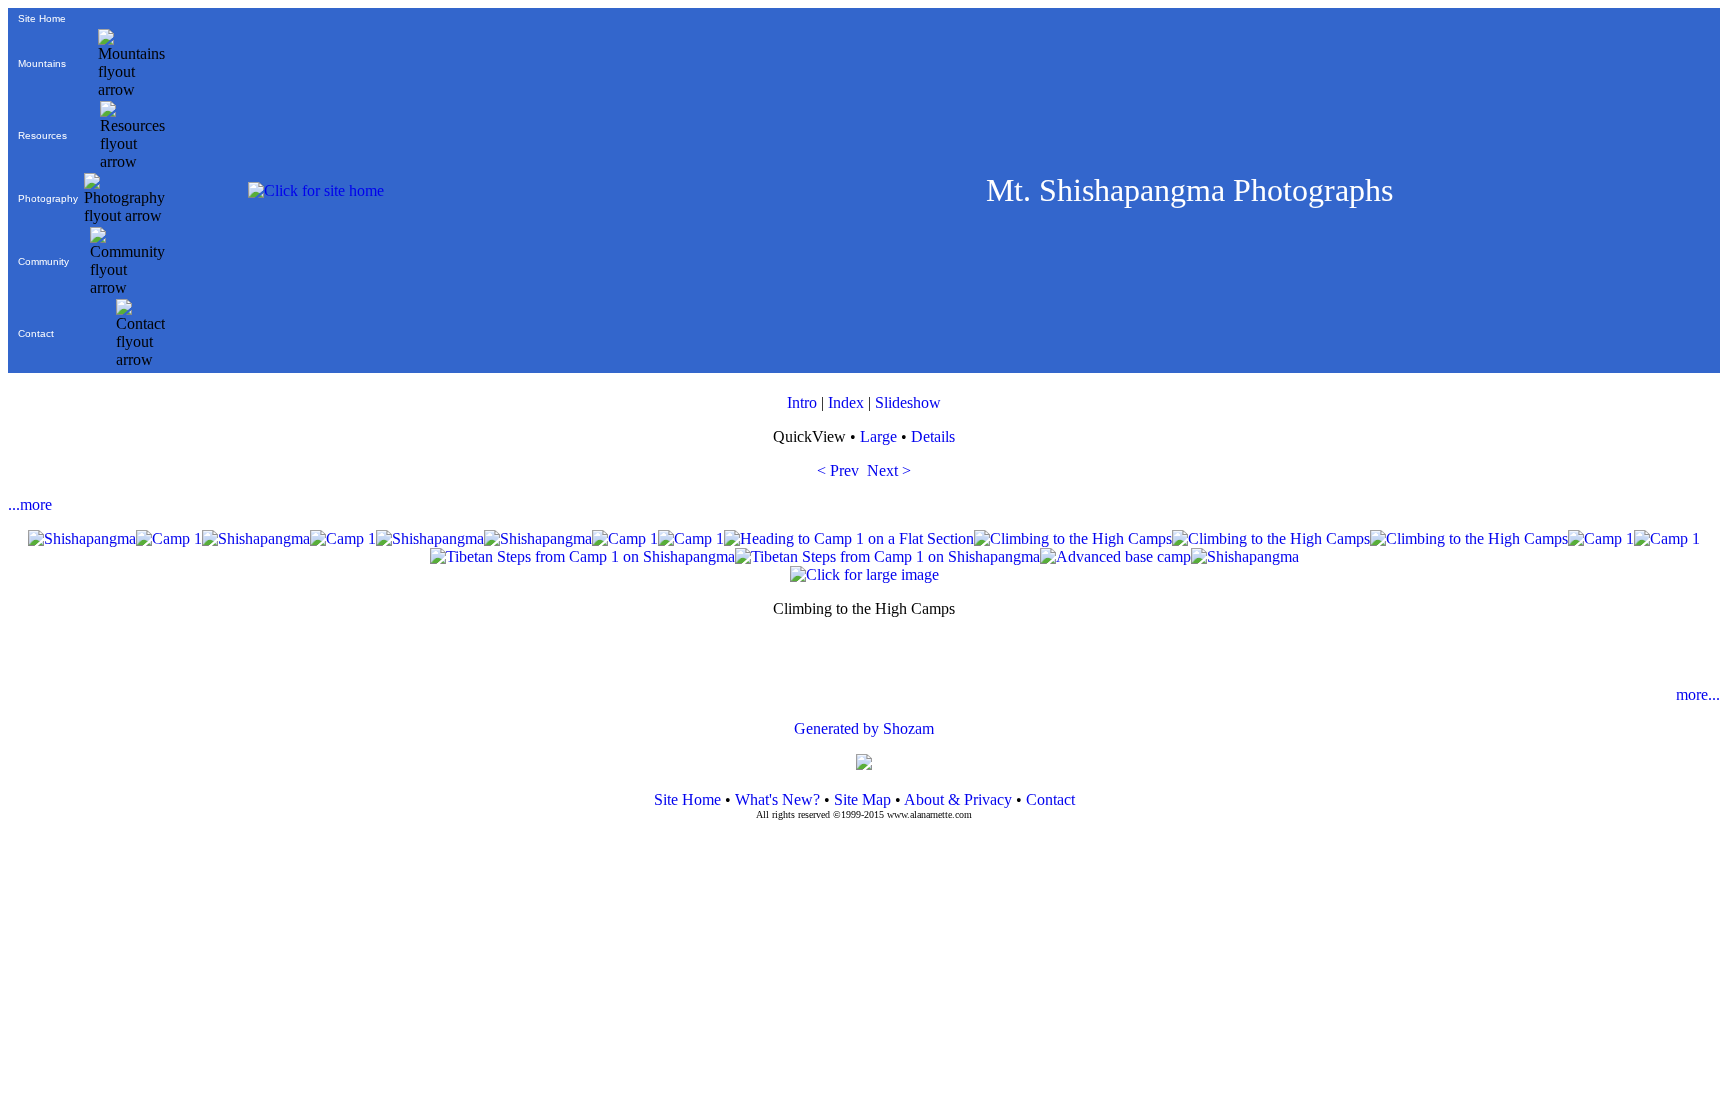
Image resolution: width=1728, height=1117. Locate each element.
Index (846, 402)
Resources (42, 135)
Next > (889, 470)
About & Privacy (958, 799)
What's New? (777, 799)
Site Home (42, 18)
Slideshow (908, 402)
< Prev (838, 470)
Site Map (860, 799)
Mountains (42, 63)
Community (43, 261)
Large (878, 436)
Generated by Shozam (864, 728)
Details (933, 436)
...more (30, 504)
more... (1698, 694)
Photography (48, 198)
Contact (36, 333)
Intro (802, 402)
